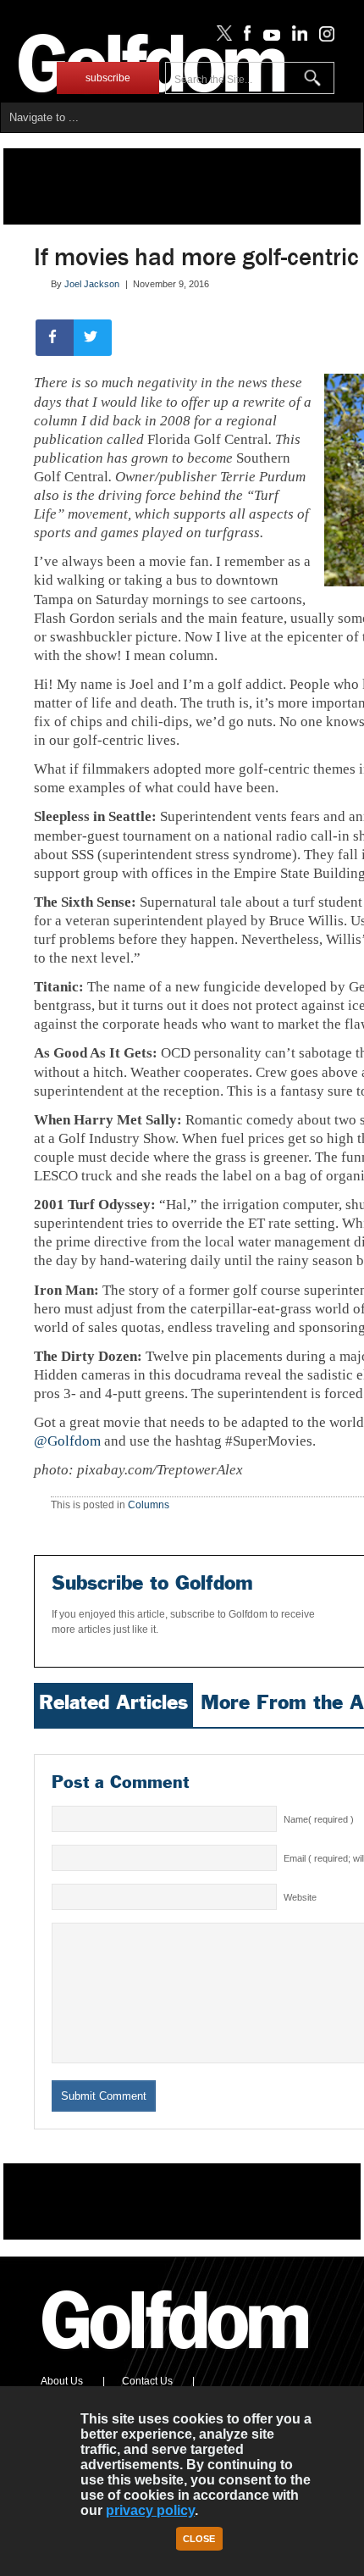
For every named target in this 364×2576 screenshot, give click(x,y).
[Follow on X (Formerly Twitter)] (221, 37)
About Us (62, 2381)
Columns (149, 1505)
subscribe (108, 78)
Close (199, 2539)
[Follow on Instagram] (322, 37)
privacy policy (150, 2510)
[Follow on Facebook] (244, 37)
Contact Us (147, 2381)
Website (300, 1897)
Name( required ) (319, 1819)
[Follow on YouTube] (267, 37)
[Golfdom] (176, 2357)
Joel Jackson (92, 284)
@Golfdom (67, 1441)
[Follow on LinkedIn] (297, 37)
